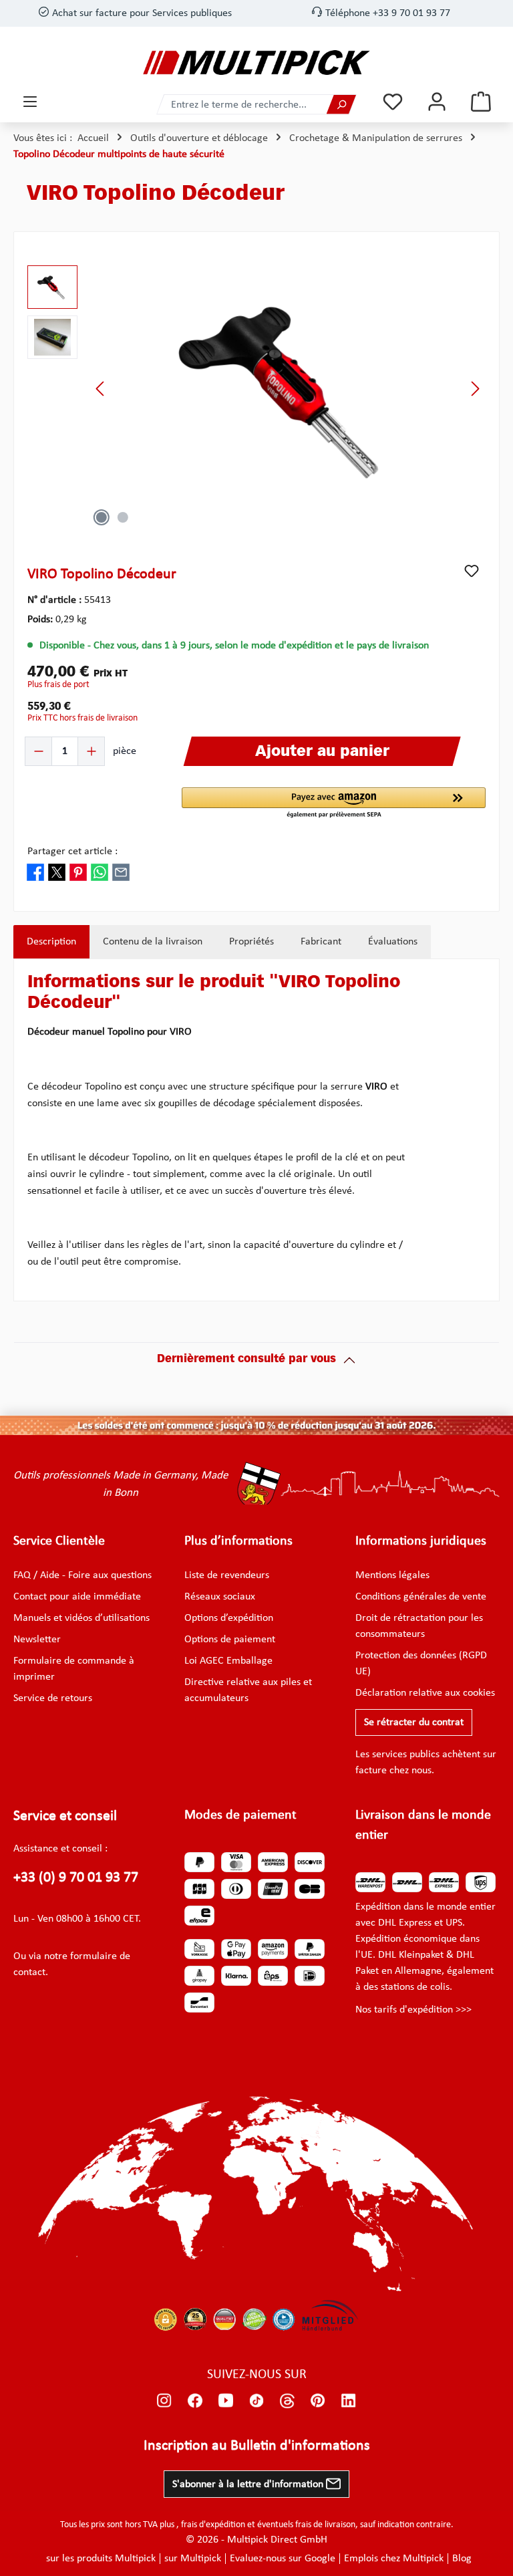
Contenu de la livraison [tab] (153, 942)
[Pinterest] (318, 2400)
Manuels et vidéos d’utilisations (81, 1618)
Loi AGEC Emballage (228, 1661)
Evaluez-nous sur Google (283, 2559)
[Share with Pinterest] (78, 872)
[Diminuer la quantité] (39, 751)
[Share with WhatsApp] (100, 872)
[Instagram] (164, 2400)
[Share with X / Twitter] (57, 872)
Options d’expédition (229, 1618)
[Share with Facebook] (35, 872)
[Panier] (481, 102)
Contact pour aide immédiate (77, 1597)
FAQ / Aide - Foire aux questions (82, 1575)
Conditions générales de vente (421, 1597)
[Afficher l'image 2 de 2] (123, 517)
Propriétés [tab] (251, 942)
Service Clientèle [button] (59, 1541)
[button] (334, 803)
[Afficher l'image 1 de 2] (102, 517)
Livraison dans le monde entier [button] (423, 1825)
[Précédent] (101, 389)
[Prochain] (475, 389)
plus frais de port (58, 685)
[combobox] (242, 105)
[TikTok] (256, 2400)
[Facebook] (195, 2400)
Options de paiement (230, 1640)
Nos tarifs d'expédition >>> (413, 2010)
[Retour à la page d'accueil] (256, 62)
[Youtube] (226, 2400)
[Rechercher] (341, 105)
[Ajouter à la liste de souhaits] (472, 571)
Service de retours (53, 1698)
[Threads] (287, 2400)
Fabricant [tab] (321, 942)
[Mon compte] (437, 102)
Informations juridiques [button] (421, 1541)
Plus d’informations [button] (238, 1541)
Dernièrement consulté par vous (246, 1360)
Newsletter (37, 1640)
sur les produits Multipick (101, 2559)
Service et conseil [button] (65, 1816)
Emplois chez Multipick (394, 2559)
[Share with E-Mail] (121, 872)
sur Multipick (193, 2559)
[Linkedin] (349, 2400)
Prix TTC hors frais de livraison (82, 718)
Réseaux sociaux (220, 1597)
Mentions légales (392, 1575)
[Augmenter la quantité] (91, 751)
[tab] (51, 942)
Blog (462, 2559)
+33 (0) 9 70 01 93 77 (76, 1878)
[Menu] (30, 102)
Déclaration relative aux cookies (425, 1693)
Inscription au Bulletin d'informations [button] (257, 2446)
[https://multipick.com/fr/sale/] (256, 1426)
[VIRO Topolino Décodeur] (288, 389)
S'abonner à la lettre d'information (249, 2484)
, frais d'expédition (211, 2525)
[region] (256, 389)
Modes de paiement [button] (240, 1815)
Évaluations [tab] (393, 942)
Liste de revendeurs (227, 1575)
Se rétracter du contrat (414, 1722)
